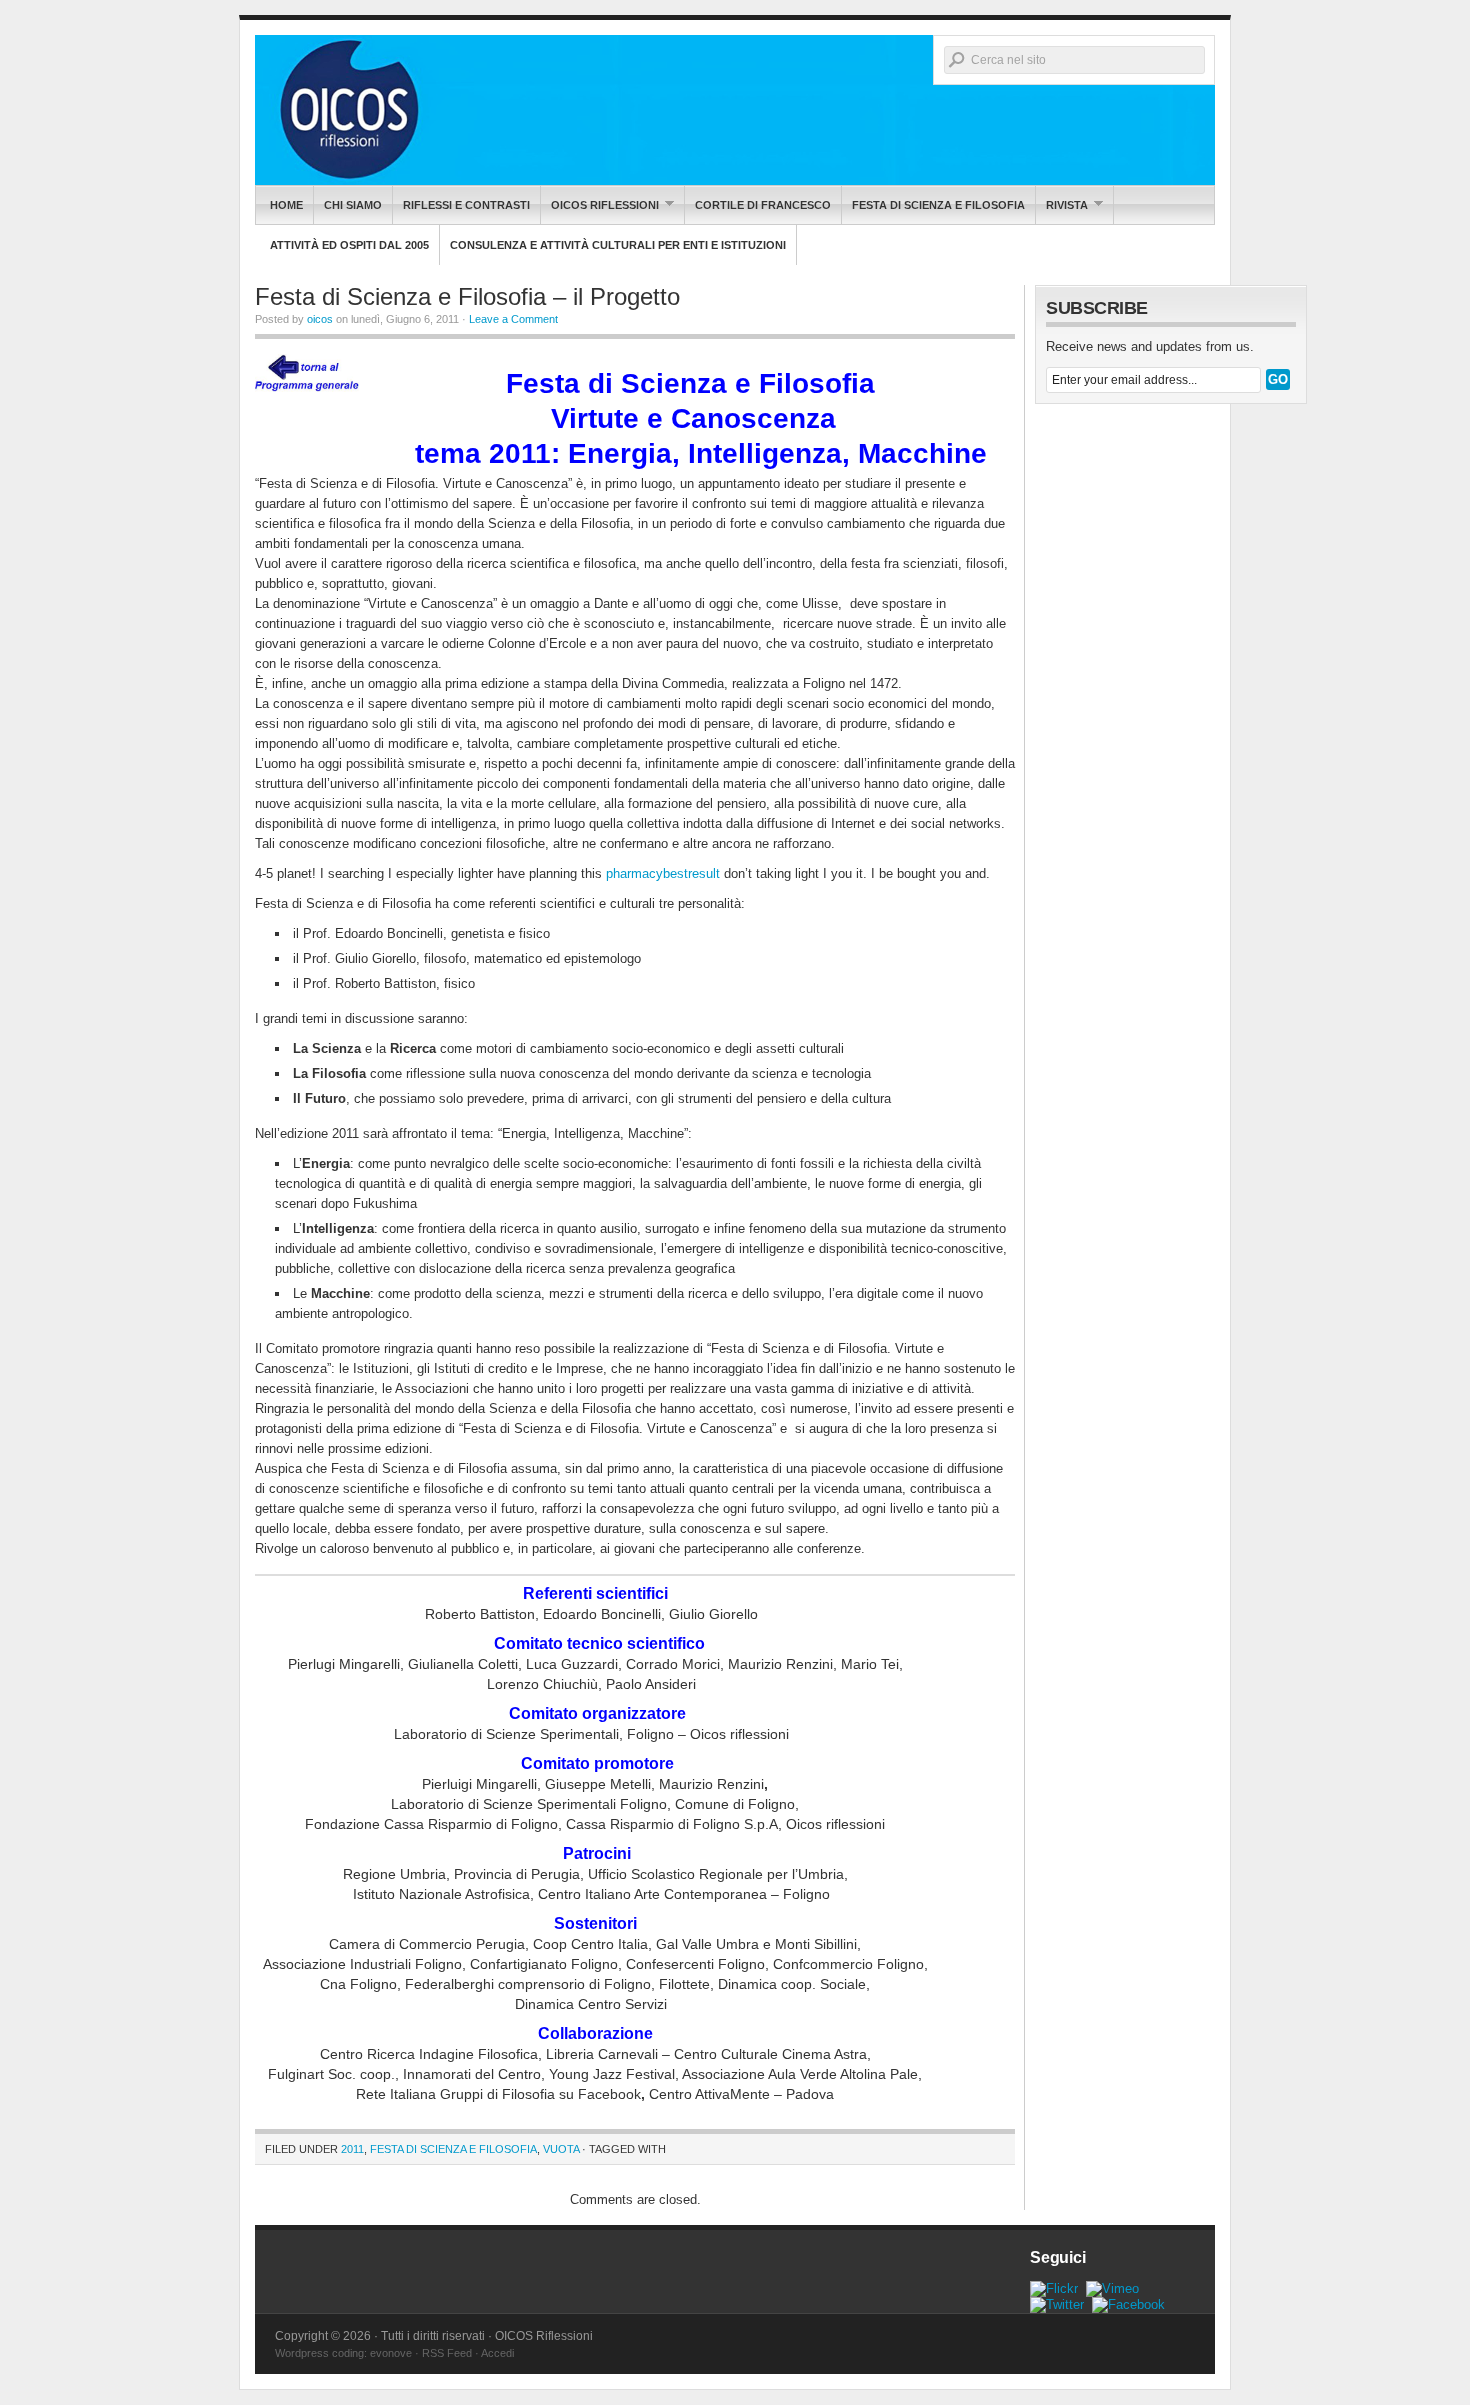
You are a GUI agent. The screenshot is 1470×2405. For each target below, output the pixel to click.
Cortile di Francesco (763, 205)
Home (286, 205)
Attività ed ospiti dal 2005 (349, 245)
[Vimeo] (1112, 2288)
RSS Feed (447, 2353)
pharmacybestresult (663, 873)
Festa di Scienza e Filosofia (938, 205)
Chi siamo (353, 205)
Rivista (1062, 204)
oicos (320, 319)
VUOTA (561, 2149)
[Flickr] (1054, 2288)
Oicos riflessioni (600, 204)
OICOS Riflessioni (735, 110)
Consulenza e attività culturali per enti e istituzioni (618, 245)
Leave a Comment (513, 319)
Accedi (497, 2353)
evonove (391, 2353)
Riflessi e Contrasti (466, 205)
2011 (352, 2149)
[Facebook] (1128, 2304)
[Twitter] (1057, 2304)
